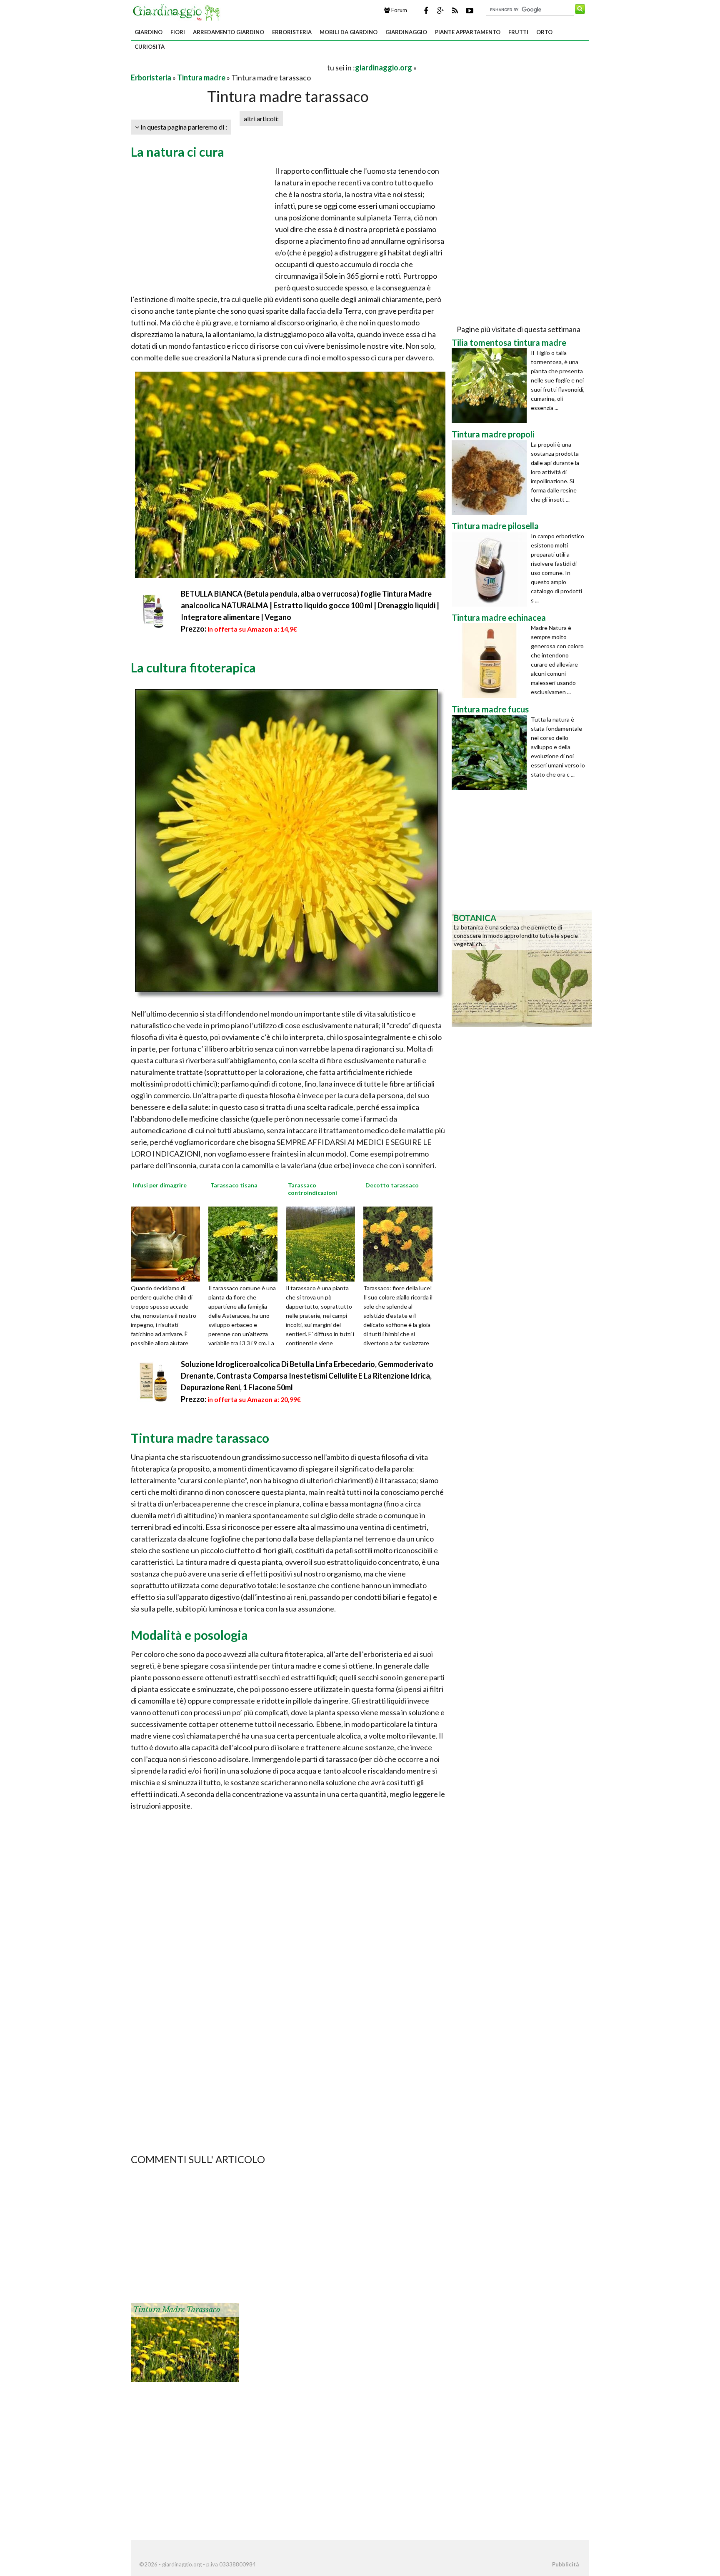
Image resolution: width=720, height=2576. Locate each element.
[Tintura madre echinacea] (491, 661)
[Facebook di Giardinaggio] (426, 10)
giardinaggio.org (384, 67)
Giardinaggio (406, 32)
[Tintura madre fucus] (491, 752)
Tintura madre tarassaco (176, 2310)
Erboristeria (292, 32)
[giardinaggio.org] (178, 12)
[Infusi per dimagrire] (168, 1243)
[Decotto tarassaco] (401, 1243)
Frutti (518, 32)
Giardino (149, 32)
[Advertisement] (228, 67)
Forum (399, 10)
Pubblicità (565, 2564)
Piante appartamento (468, 32)
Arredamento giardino (229, 32)
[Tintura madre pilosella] (491, 569)
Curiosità (150, 47)
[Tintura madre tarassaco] (185, 2342)
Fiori (178, 32)
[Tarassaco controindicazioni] (323, 1243)
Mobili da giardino (349, 32)
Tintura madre (201, 77)
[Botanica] (522, 968)
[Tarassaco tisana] (246, 1243)
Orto (544, 32)
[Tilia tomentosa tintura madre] (491, 386)
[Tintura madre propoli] (491, 477)
